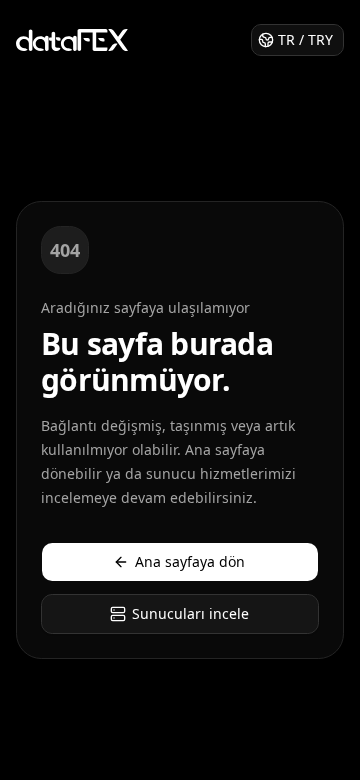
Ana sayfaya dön (190, 561)
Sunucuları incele (190, 613)
